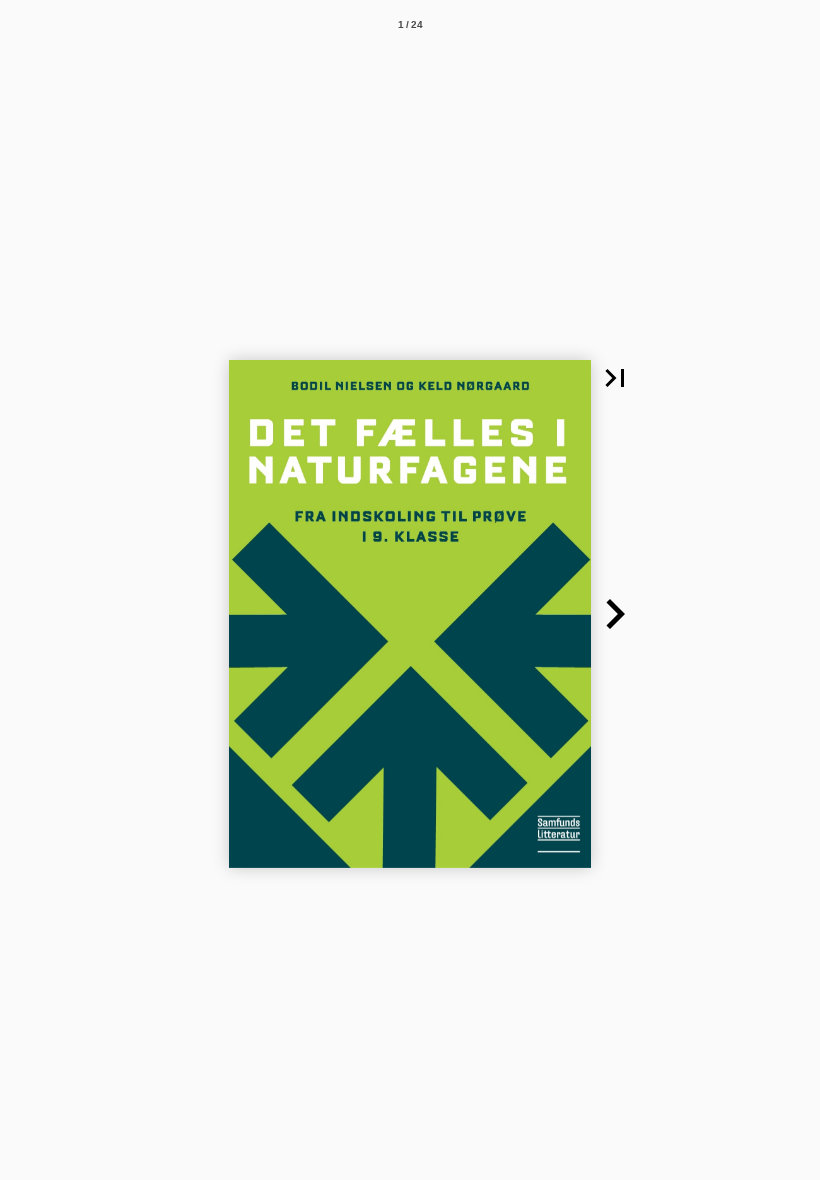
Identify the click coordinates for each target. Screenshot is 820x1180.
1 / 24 (410, 24)
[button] (615, 378)
